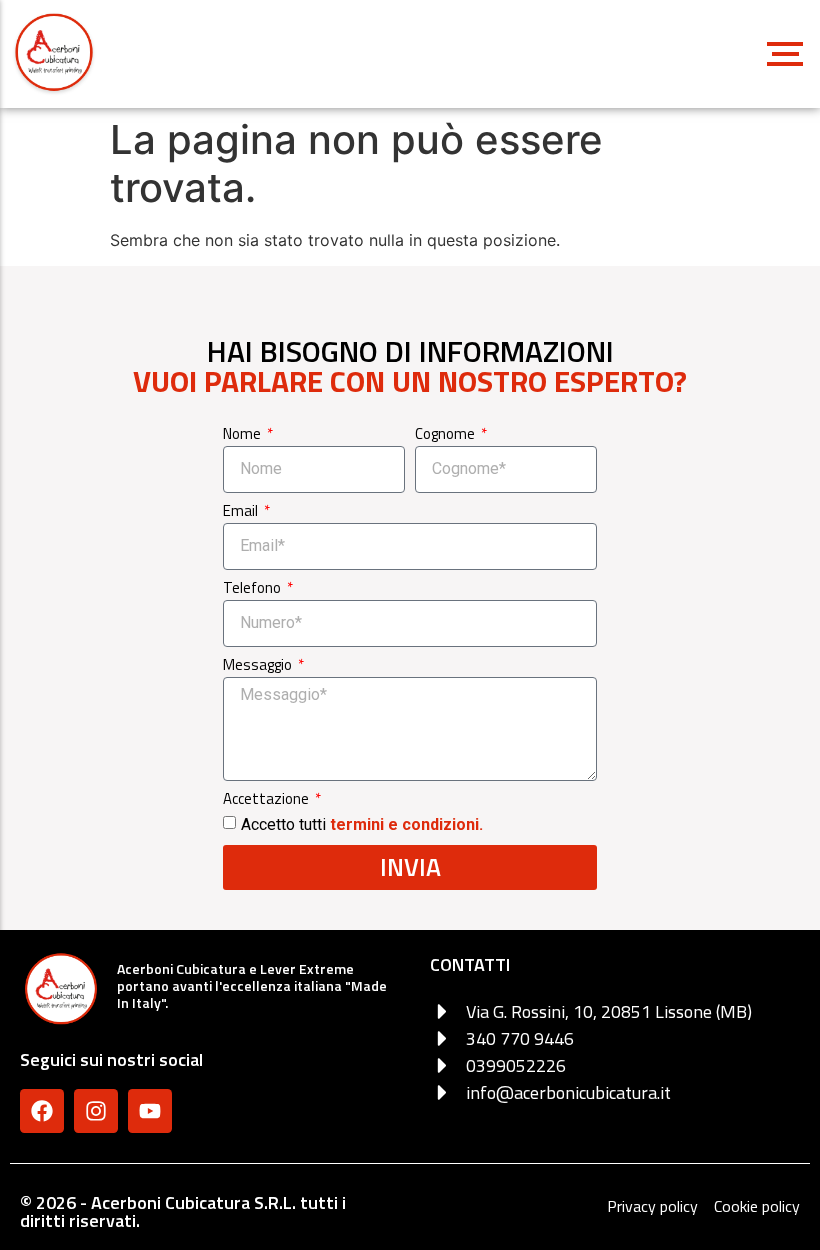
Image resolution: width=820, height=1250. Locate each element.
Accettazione (267, 800)
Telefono (253, 589)
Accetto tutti (362, 823)
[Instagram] (96, 1111)
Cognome (446, 435)
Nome (243, 435)
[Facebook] (42, 1111)
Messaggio (259, 666)
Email (242, 512)
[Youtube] (150, 1111)
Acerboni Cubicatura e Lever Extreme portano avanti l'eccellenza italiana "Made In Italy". (252, 985)
